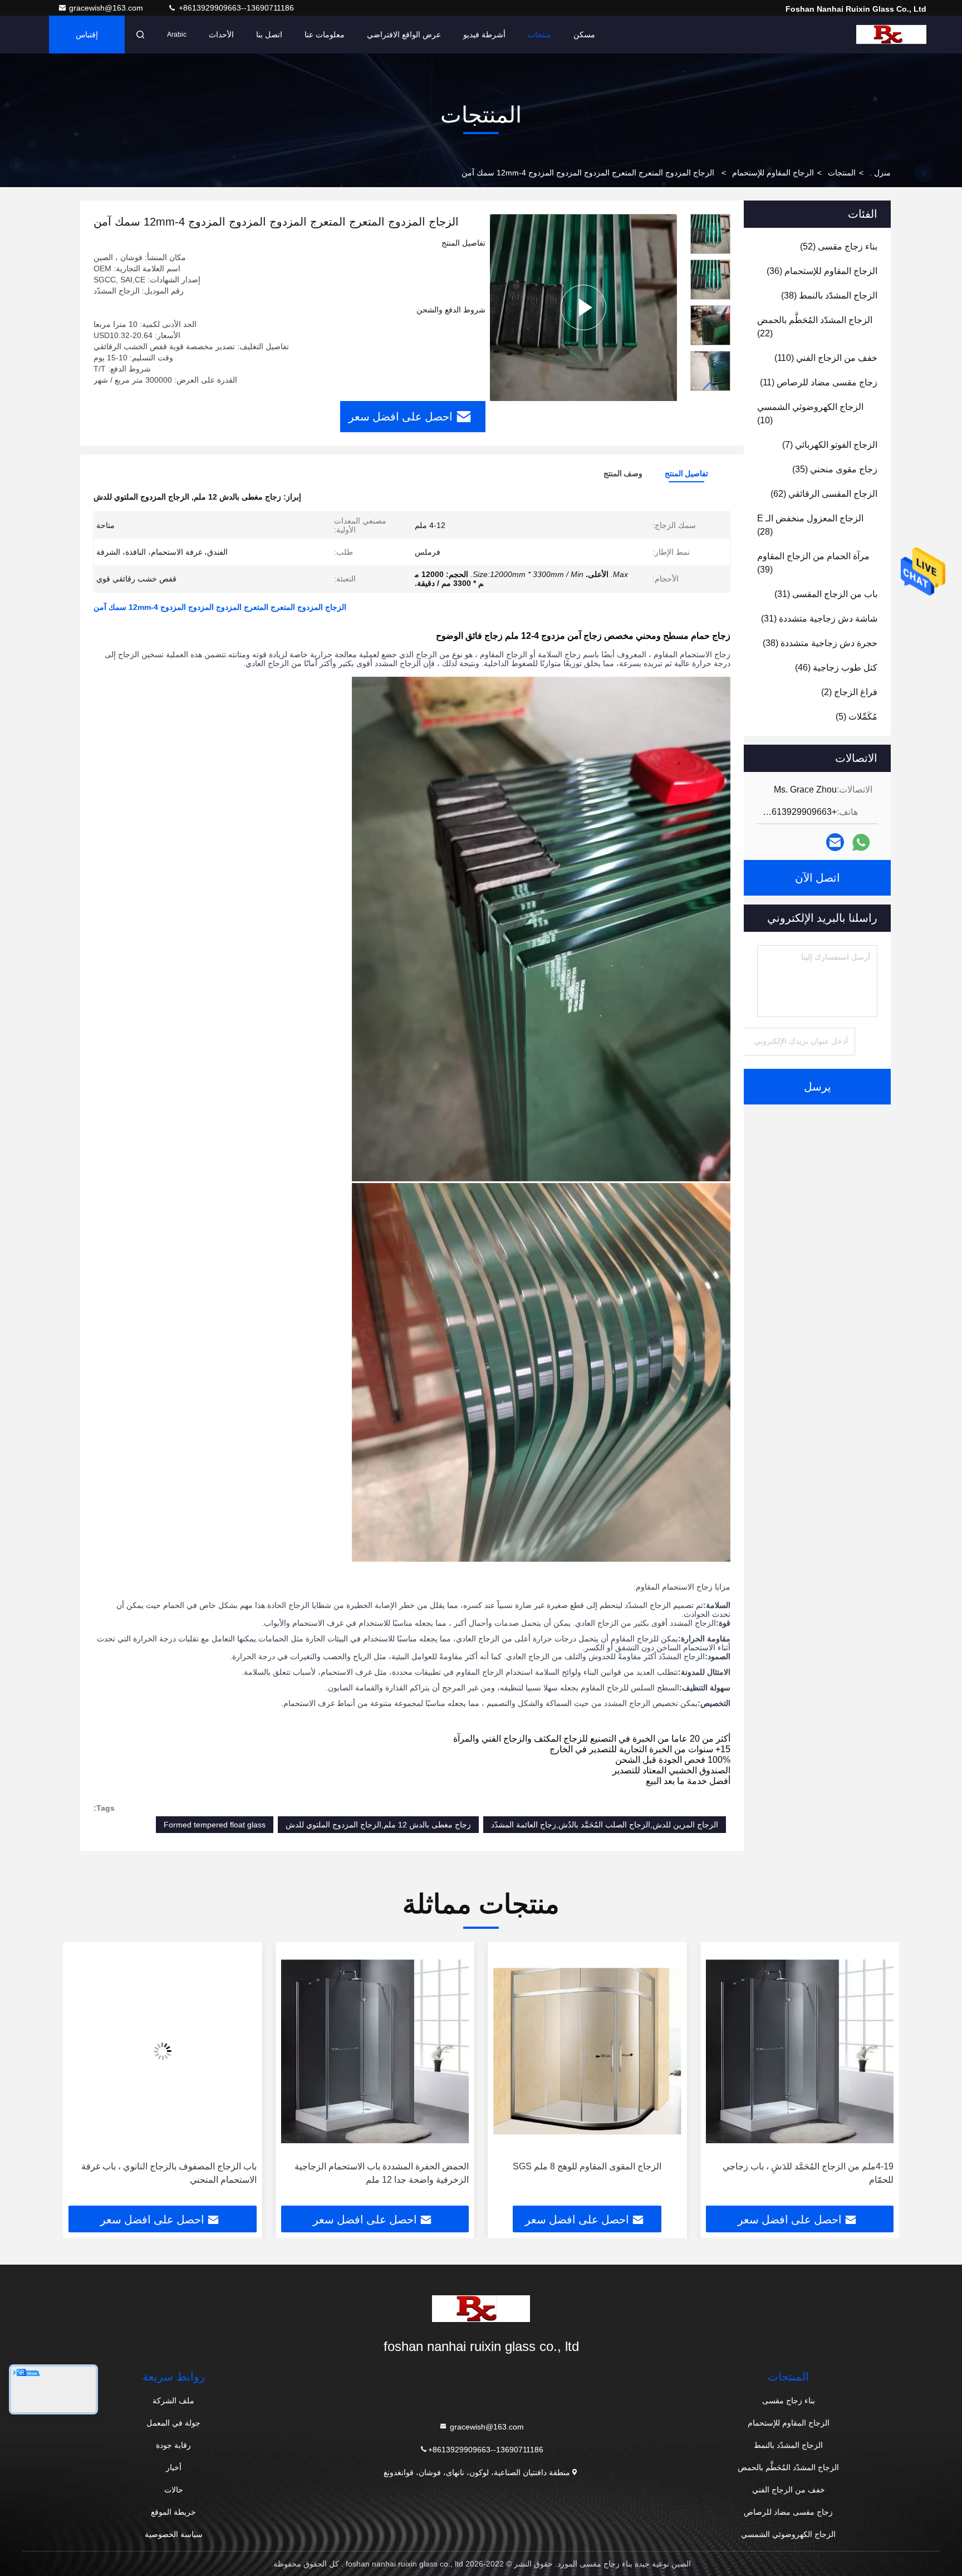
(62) (824, 494)
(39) (813, 563)
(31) (826, 594)
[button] (710, 386)
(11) (819, 382)
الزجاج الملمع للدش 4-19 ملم (170, 2166)
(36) (822, 271)
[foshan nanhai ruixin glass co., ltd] (891, 35)
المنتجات (842, 173)
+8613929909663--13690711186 (235, 8)
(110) (826, 358)
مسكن (584, 35)
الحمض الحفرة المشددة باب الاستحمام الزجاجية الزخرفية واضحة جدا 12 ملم (594, 2173)
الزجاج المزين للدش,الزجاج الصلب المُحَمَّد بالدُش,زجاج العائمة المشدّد (605, 1825)
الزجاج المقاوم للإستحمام (773, 173)
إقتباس (87, 35)
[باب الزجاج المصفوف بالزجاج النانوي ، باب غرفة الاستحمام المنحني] (375, 2052)
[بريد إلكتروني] (835, 842)
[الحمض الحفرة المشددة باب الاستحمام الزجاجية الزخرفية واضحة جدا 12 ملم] (587, 2052)
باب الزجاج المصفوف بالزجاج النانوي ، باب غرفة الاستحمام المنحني (381, 2173)
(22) (815, 327)
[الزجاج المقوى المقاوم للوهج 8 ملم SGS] (800, 2052)
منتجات (539, 35)
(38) (829, 295)
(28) (810, 525)
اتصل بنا (269, 35)
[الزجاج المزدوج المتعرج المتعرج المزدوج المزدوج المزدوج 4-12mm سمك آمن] (583, 307)
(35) (835, 469)
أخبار (174, 2467)
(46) (836, 668)
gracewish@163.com (107, 8)
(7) (830, 445)
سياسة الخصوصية (174, 2534)
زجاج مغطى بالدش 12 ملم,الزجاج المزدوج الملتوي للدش (378, 1825)
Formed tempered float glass (215, 1825)
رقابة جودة (173, 2445)
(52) (839, 246)
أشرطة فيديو (484, 35)
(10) (810, 414)
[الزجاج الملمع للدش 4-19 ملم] (163, 2052)
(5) (857, 717)
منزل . (880, 173)
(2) (849, 692)
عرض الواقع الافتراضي (404, 35)
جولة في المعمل (173, 2423)
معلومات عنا (325, 35)
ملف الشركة (173, 2401)
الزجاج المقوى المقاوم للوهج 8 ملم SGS (800, 2166)
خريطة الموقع (173, 2512)
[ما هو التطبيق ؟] (861, 842)
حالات (174, 2490)
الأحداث (221, 35)
